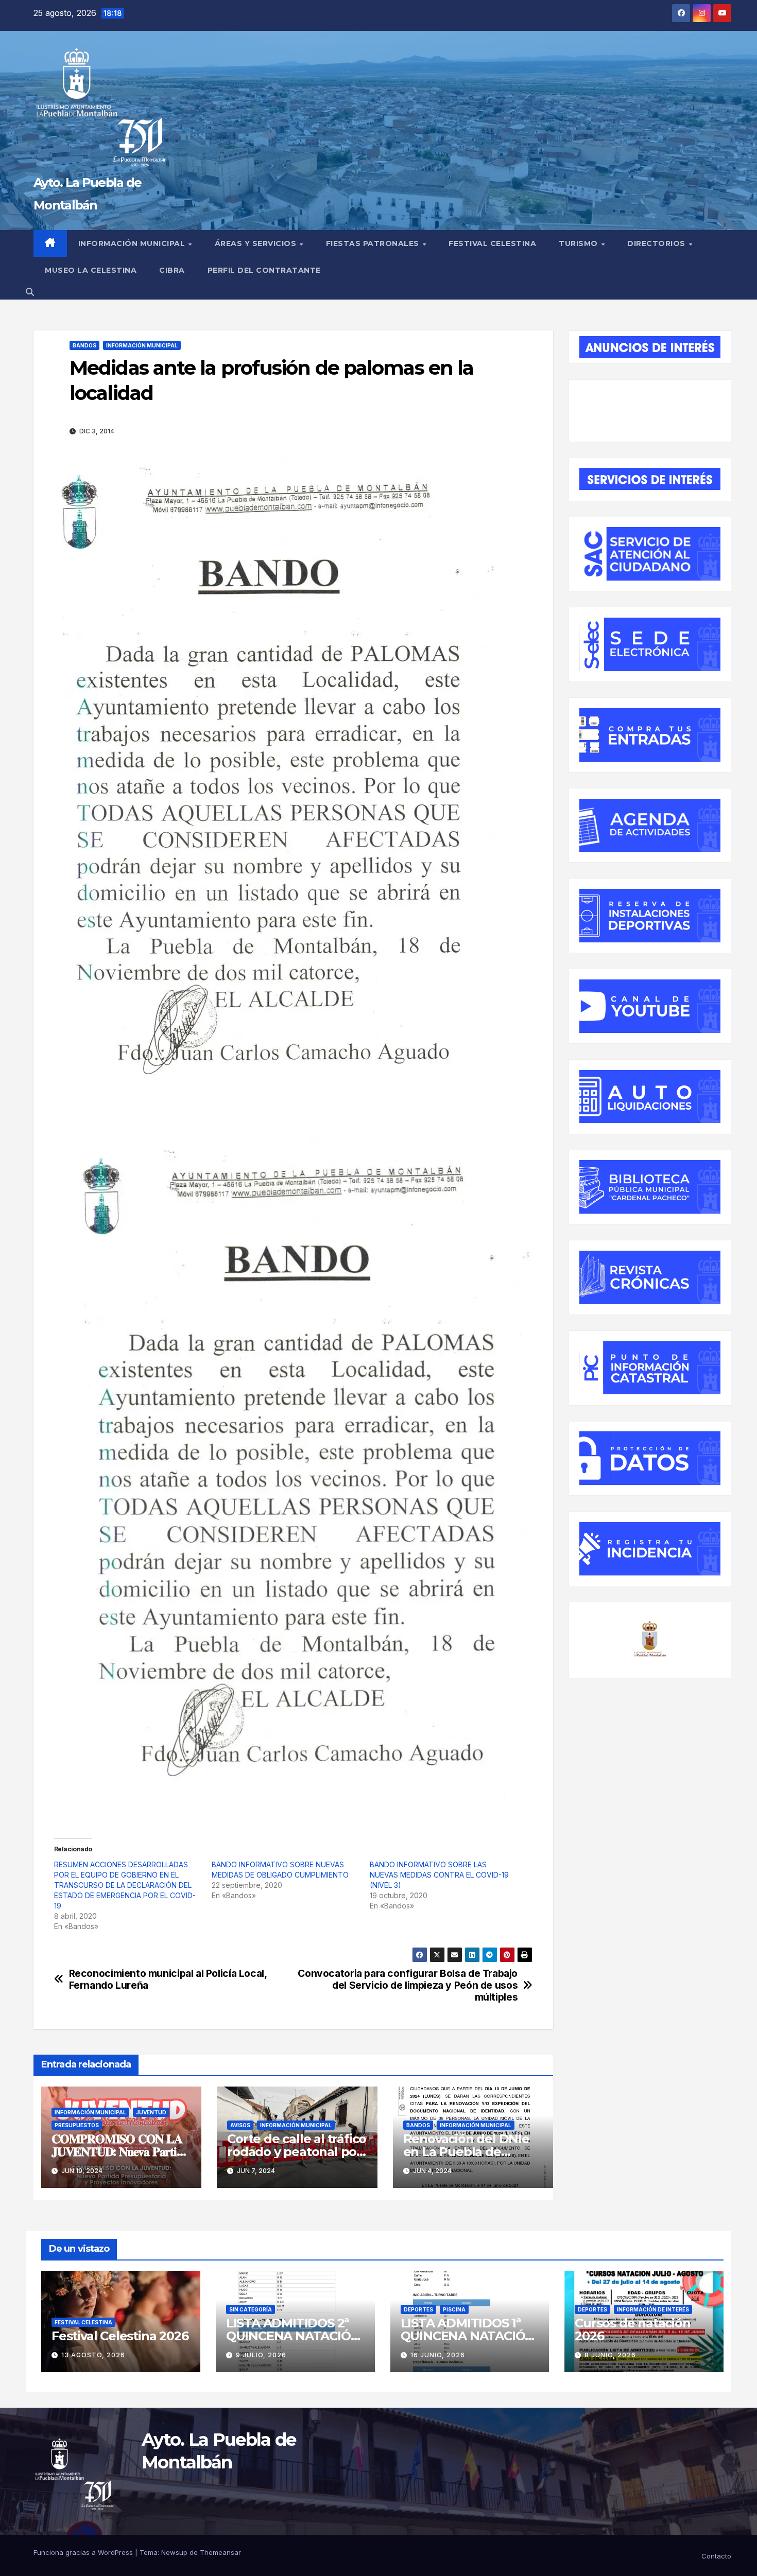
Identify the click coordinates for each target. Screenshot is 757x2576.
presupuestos (77, 2125)
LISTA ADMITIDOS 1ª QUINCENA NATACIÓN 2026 (468, 2336)
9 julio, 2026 (261, 2355)
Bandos (84, 345)
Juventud (151, 2112)
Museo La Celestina (91, 270)
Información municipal (133, 243)
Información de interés (653, 2309)
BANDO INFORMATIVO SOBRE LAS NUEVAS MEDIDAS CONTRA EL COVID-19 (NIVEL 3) (439, 1875)
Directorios (657, 243)
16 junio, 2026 (438, 2355)
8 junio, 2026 (610, 2355)
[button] (30, 292)
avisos (240, 2125)
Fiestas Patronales (374, 243)
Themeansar (220, 2552)
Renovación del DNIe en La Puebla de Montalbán (466, 2152)
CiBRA (172, 270)
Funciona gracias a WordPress (84, 2552)
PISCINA (454, 2309)
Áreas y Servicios (257, 243)
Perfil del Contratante (264, 270)
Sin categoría (251, 2309)
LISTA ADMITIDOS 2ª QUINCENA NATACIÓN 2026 (293, 2336)
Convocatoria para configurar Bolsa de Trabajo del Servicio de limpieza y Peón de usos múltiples (408, 1985)
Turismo (579, 243)
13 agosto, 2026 (93, 2355)
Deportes (418, 2309)
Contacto (716, 2556)
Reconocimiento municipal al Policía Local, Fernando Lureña (168, 1979)
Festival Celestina (492, 243)
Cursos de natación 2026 (632, 2329)
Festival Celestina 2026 (120, 2336)
